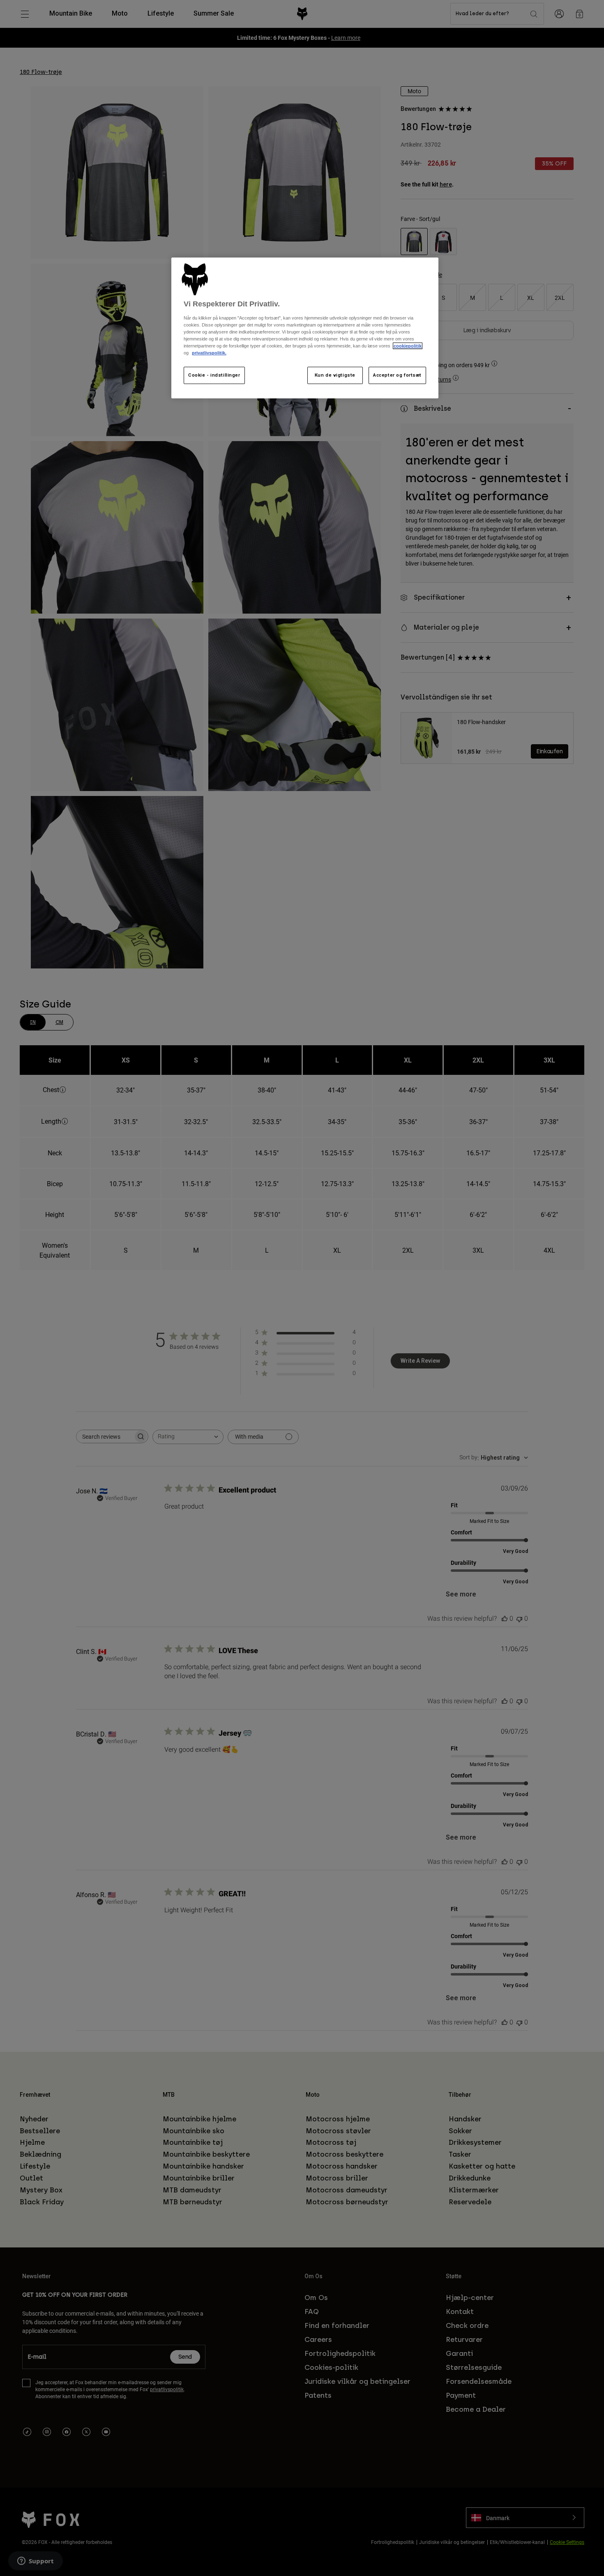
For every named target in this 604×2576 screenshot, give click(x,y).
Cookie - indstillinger (214, 375)
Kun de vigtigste (335, 375)
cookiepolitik (408, 346)
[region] (305, 328)
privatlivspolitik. (209, 353)
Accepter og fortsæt (397, 375)
